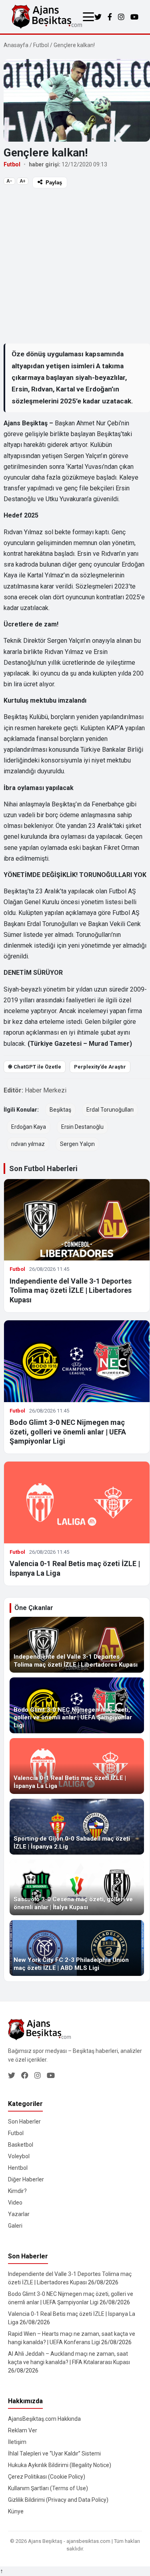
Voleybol (19, 2156)
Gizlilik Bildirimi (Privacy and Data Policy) (58, 2500)
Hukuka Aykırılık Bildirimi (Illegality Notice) (60, 2465)
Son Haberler (24, 2122)
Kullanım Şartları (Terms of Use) (48, 2488)
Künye (16, 2511)
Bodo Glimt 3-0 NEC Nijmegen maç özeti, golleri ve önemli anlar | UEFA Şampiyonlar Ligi (68, 1432)
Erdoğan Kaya (29, 1127)
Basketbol (21, 2145)
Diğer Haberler (26, 2179)
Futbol (41, 45)
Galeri (15, 2226)
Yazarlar (19, 2214)
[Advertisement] (75, 266)
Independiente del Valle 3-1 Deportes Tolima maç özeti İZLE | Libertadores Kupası (71, 1290)
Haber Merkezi (46, 1090)
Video (15, 2203)
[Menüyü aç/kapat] (88, 17)
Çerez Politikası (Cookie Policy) (47, 2477)
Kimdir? (17, 2191)
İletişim (17, 2442)
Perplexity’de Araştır (100, 1067)
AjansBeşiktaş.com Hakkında (44, 2419)
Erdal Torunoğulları (110, 1110)
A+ (23, 181)
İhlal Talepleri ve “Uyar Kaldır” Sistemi (54, 2454)
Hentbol (18, 2168)
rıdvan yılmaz (28, 1144)
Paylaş (54, 183)
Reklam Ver (23, 2430)
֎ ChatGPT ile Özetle (35, 1067)
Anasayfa (16, 45)
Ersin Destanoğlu (82, 1127)
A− (9, 181)
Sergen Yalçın (77, 1144)
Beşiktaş (60, 1110)
